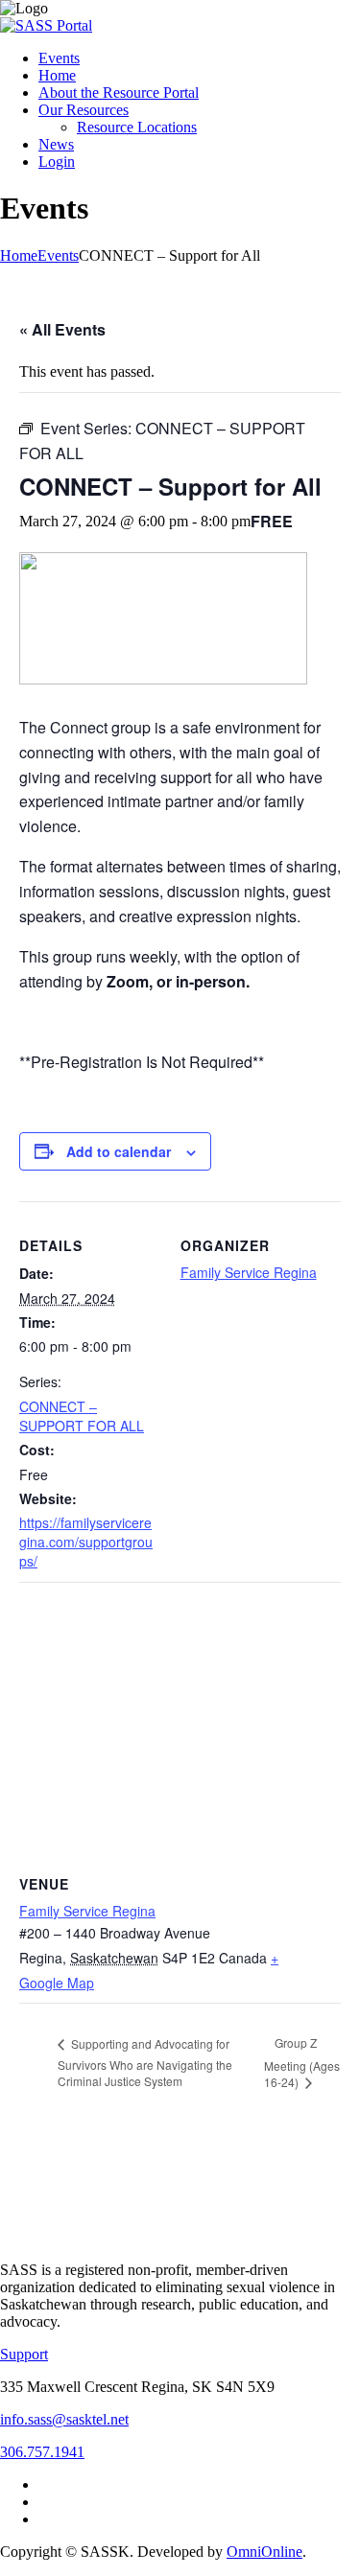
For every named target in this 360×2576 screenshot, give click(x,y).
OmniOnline (264, 2552)
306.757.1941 (42, 2452)
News (56, 144)
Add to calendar (119, 1151)
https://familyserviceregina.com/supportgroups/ (86, 1542)
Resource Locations (137, 127)
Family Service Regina (249, 1272)
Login (57, 162)
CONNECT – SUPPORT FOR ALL (82, 1416)
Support (24, 2354)
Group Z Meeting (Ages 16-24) (302, 2062)
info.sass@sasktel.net (64, 2419)
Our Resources (84, 110)
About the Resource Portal (119, 93)
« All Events (62, 329)
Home (57, 75)
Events (59, 58)
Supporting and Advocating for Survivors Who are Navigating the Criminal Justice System (145, 2063)
